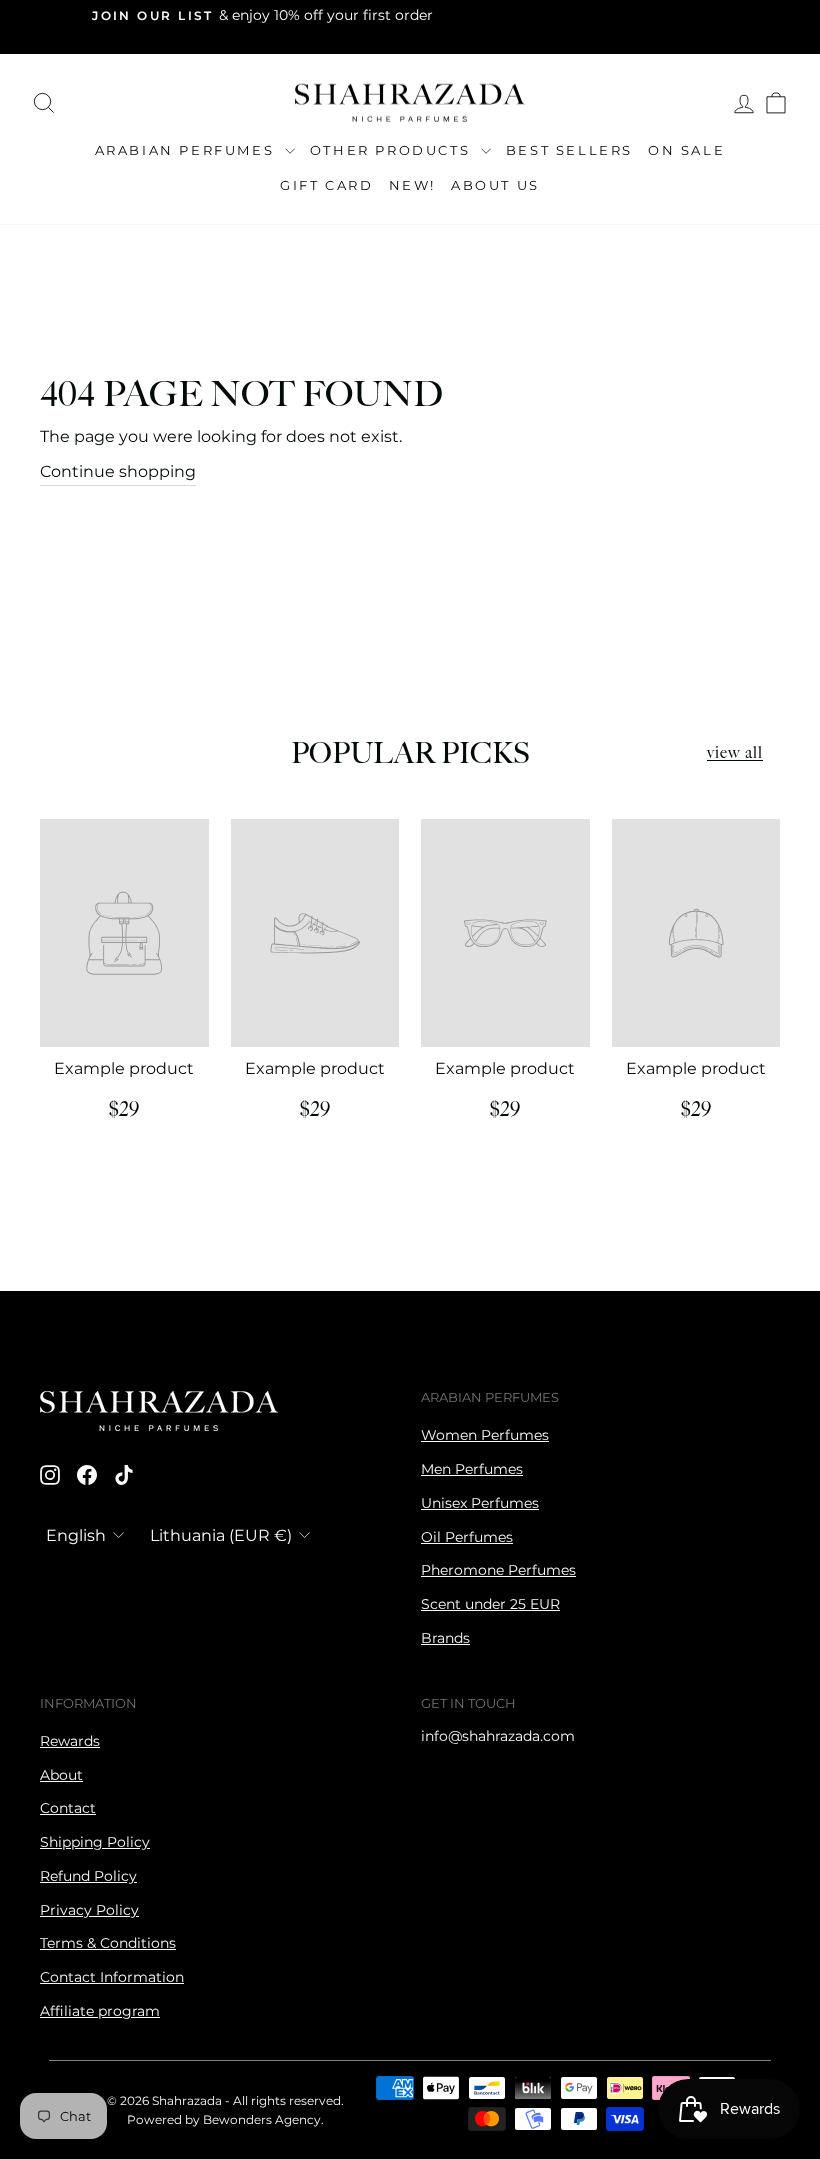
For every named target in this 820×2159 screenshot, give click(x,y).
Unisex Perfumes (480, 1503)
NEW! (412, 185)
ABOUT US (495, 185)
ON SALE (686, 150)
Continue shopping (118, 471)
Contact (68, 1808)
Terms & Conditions (108, 1943)
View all (735, 753)
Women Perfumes (485, 1435)
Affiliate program (100, 2011)
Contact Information (112, 1977)
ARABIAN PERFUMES (187, 150)
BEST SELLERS (569, 150)
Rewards (70, 1741)
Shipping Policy (95, 1842)
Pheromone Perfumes (498, 1570)
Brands (445, 1638)
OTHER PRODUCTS (393, 150)
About (61, 1775)
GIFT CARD (326, 185)
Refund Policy (88, 1876)
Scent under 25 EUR (490, 1604)
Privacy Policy (89, 1910)
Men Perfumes (472, 1469)
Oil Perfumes (467, 1537)
